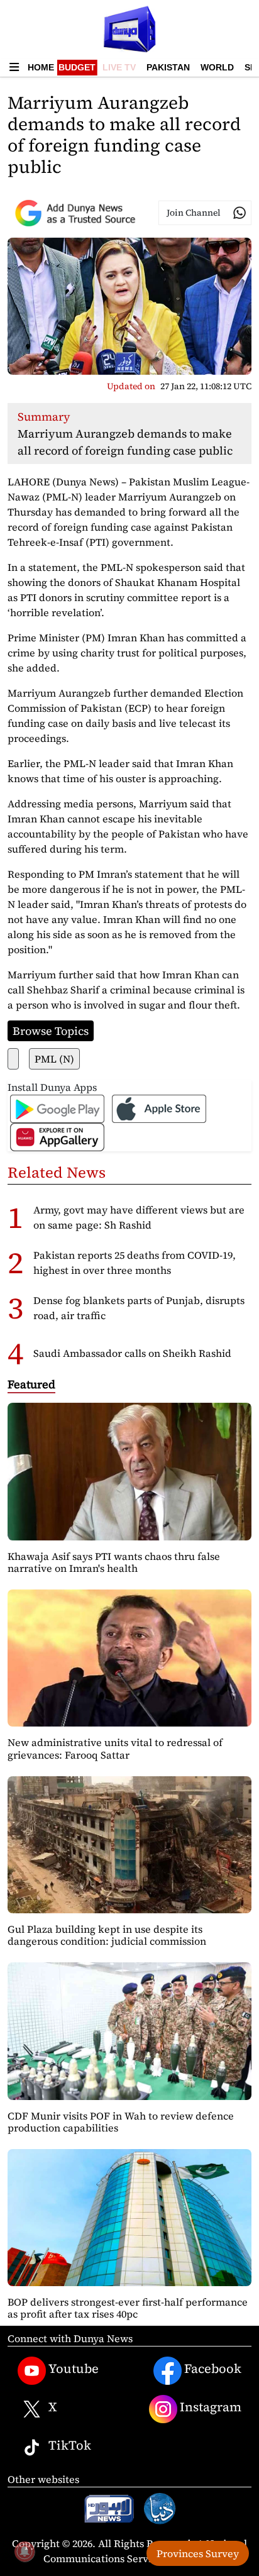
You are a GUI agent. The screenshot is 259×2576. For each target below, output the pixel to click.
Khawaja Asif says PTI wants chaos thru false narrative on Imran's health (114, 1562)
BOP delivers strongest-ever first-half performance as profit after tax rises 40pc (128, 2308)
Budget (77, 67)
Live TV (119, 67)
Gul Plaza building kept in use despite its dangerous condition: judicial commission (107, 1935)
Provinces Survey (198, 2553)
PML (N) (54, 1059)
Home (41, 67)
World (217, 67)
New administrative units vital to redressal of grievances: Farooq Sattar (115, 1748)
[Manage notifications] (25, 2551)
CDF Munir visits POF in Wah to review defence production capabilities (121, 2122)
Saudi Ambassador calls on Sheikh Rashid (132, 1353)
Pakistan (168, 67)
